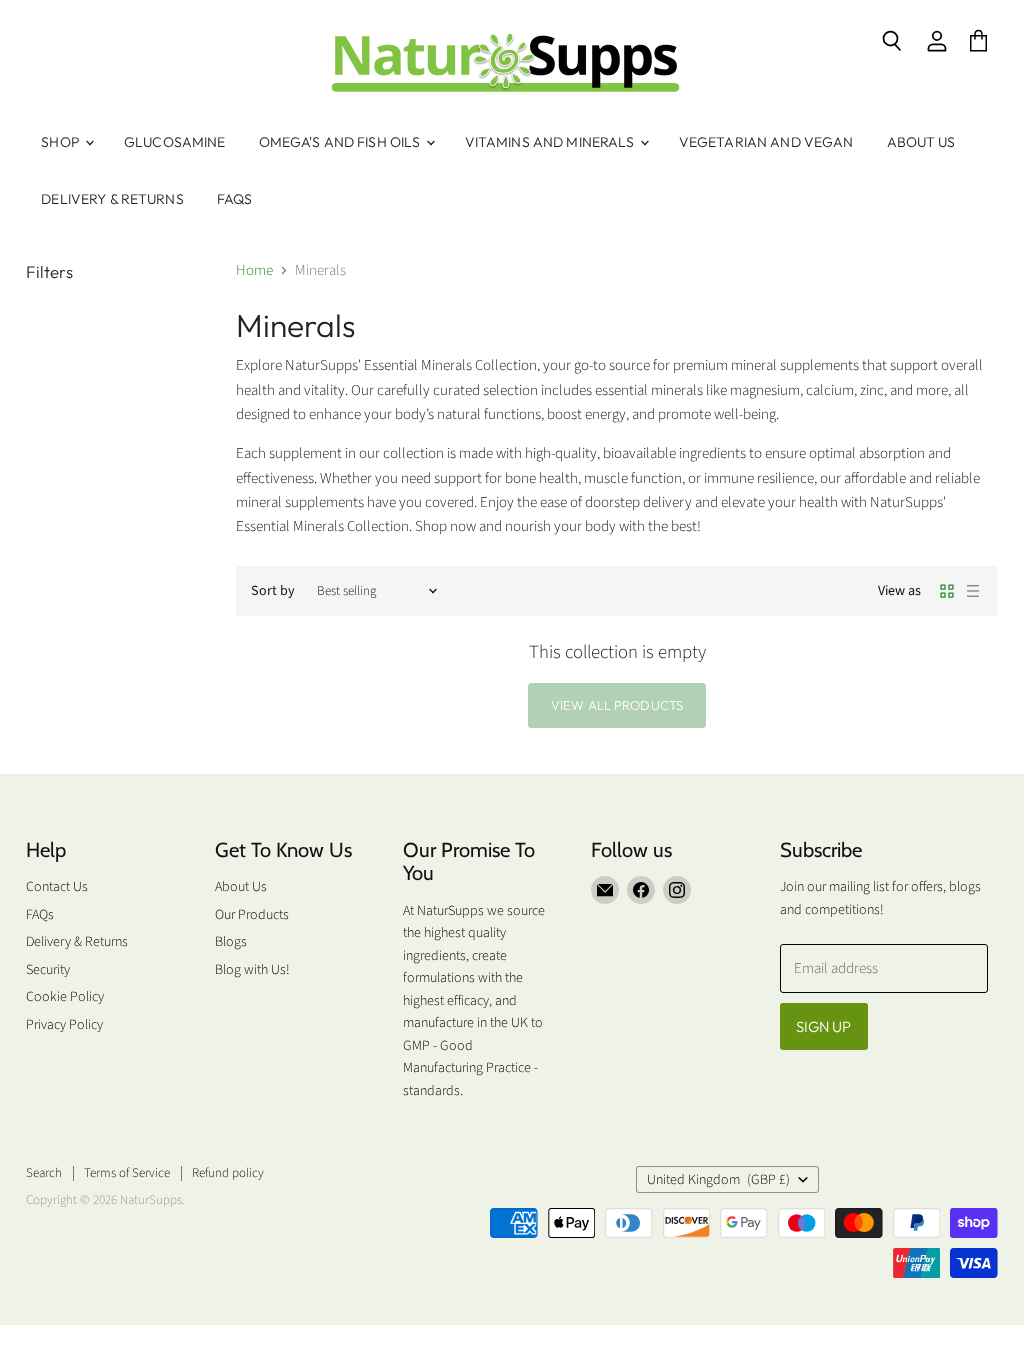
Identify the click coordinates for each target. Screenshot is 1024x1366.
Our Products (252, 915)
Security (48, 970)
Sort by (273, 591)
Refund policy (228, 1173)
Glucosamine (175, 142)
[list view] (973, 591)
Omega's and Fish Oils (341, 142)
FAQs (235, 199)
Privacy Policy (64, 1025)
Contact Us (57, 887)
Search (44, 1173)
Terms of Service (127, 1173)
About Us (921, 142)
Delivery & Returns (112, 199)
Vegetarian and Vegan (766, 142)
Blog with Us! (252, 970)
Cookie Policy (65, 997)
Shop (62, 142)
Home (254, 270)
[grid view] (947, 591)
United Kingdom (718, 1180)
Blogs (231, 942)
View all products (617, 705)
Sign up (824, 1026)
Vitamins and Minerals (551, 142)
